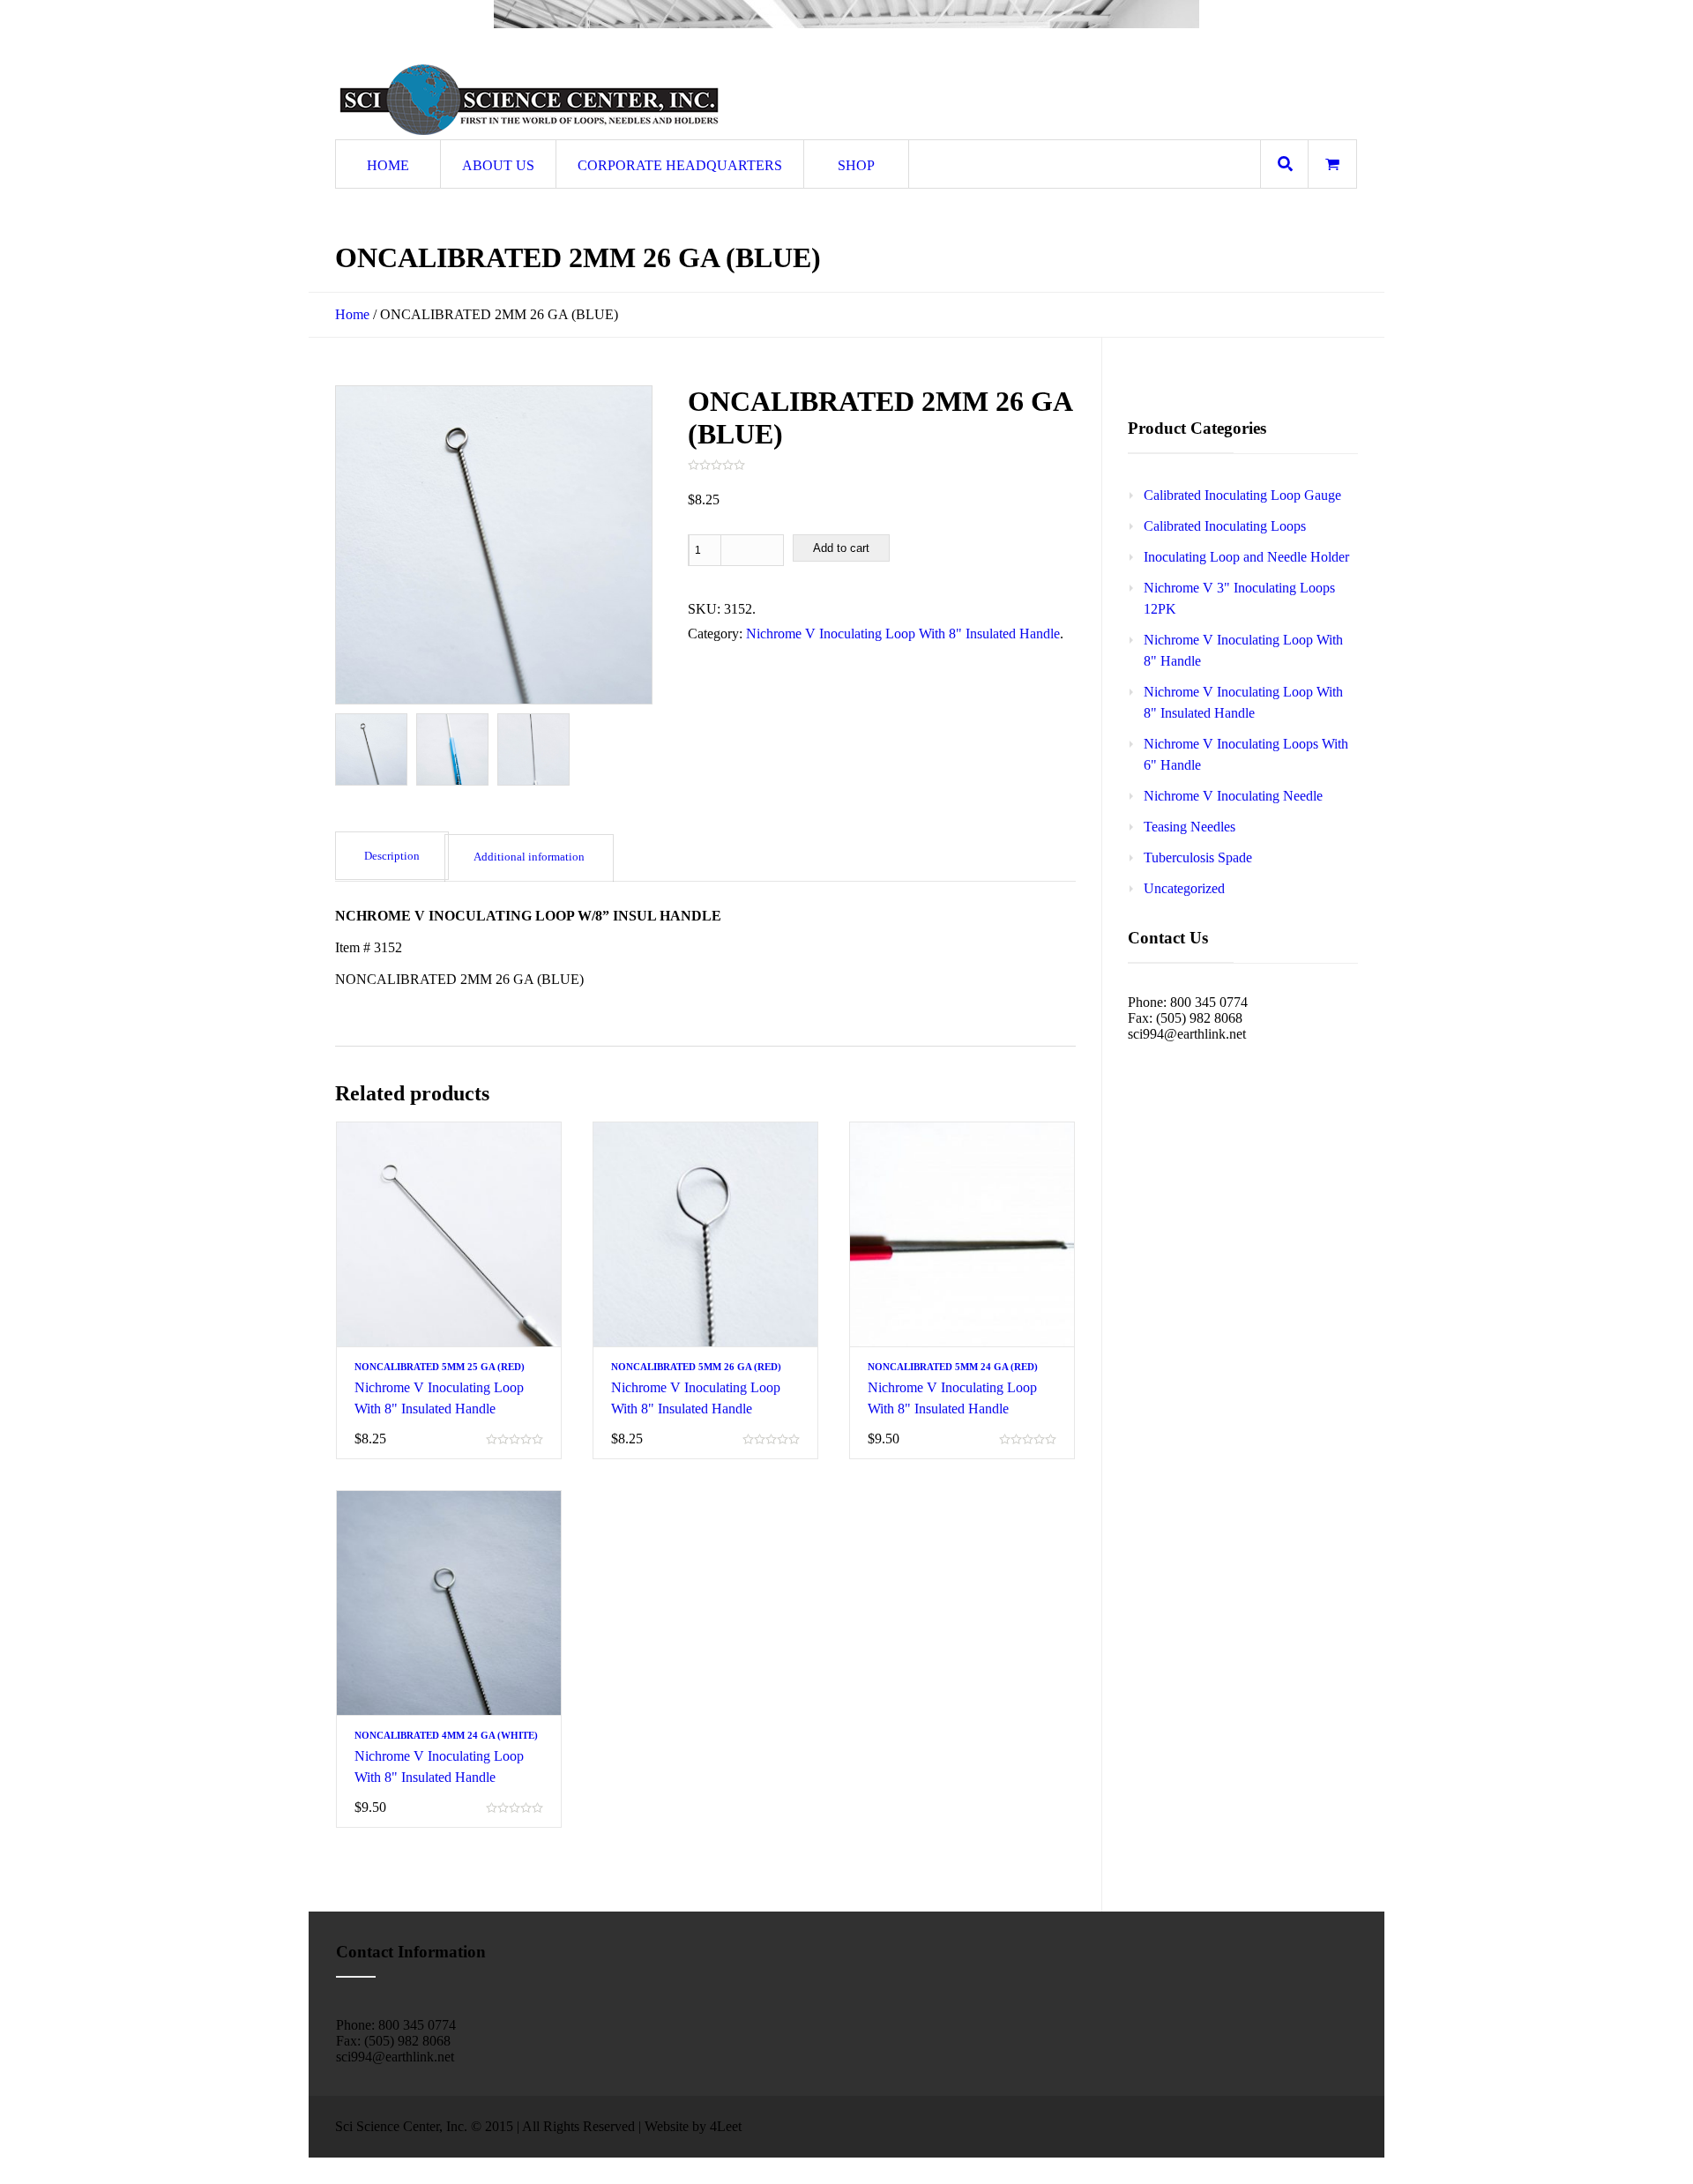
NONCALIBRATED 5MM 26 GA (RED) (696, 1367)
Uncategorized (1184, 888)
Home (352, 314)
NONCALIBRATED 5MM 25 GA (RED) (440, 1367)
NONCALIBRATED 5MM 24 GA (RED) (953, 1367)
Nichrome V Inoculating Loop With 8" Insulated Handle (903, 634)
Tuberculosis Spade (1198, 857)
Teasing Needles (1190, 827)
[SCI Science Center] (529, 100)
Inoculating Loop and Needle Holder (1246, 557)
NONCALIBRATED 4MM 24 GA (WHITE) (446, 1735)
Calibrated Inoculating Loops (1225, 526)
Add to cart (841, 548)
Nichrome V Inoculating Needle (1233, 796)
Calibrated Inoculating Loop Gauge (1242, 495)
